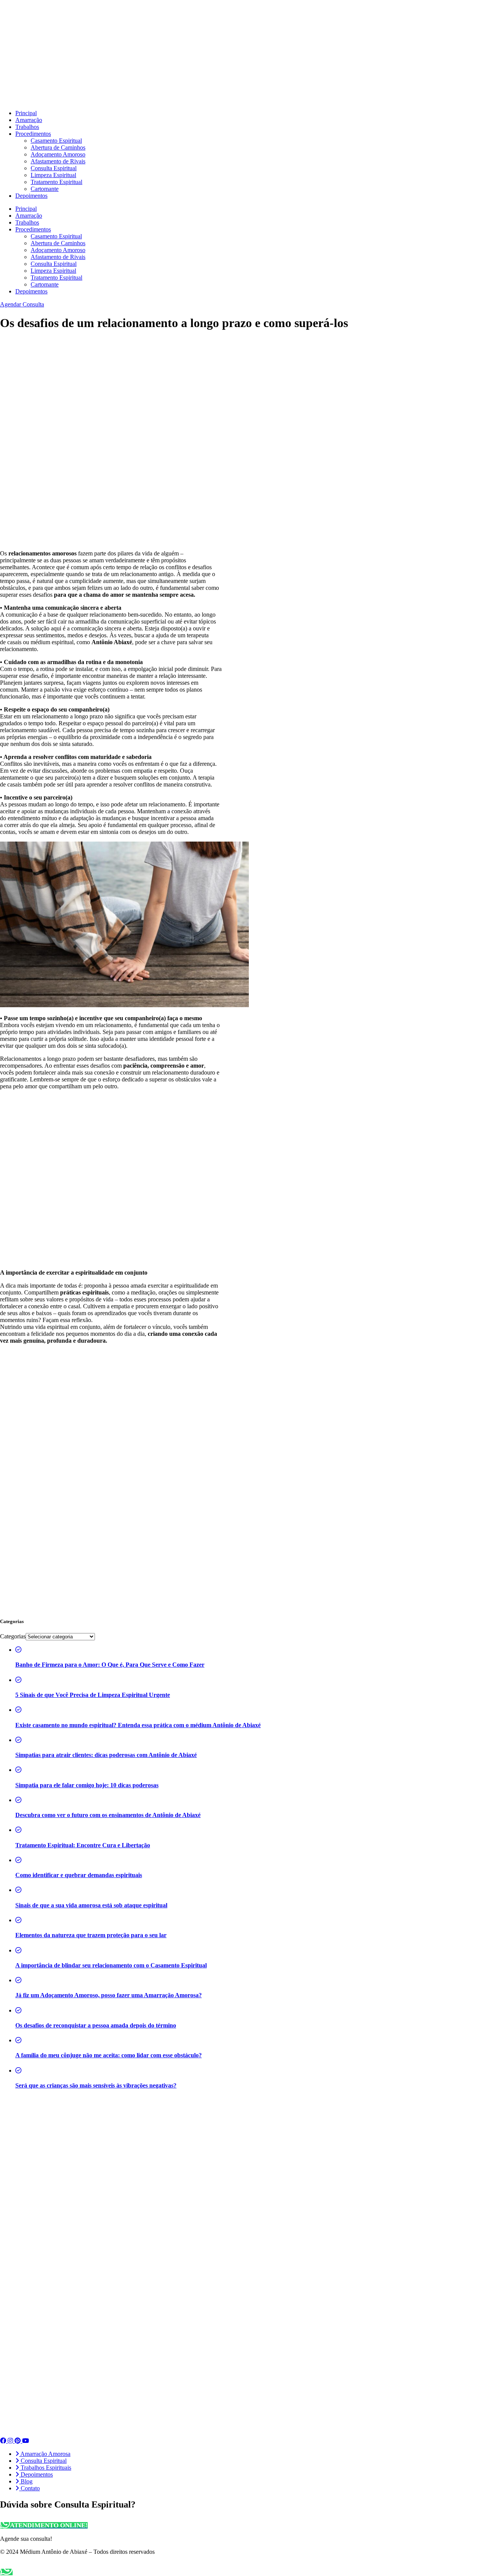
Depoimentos (31, 196)
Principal (26, 113)
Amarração (29, 120)
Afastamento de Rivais (58, 161)
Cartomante (45, 189)
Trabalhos (27, 127)
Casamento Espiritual (56, 141)
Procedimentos (33, 134)
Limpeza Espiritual (53, 175)
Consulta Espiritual (54, 168)
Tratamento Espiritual (56, 182)
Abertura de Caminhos (58, 147)
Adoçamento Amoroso (58, 154)
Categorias (13, 1636)
